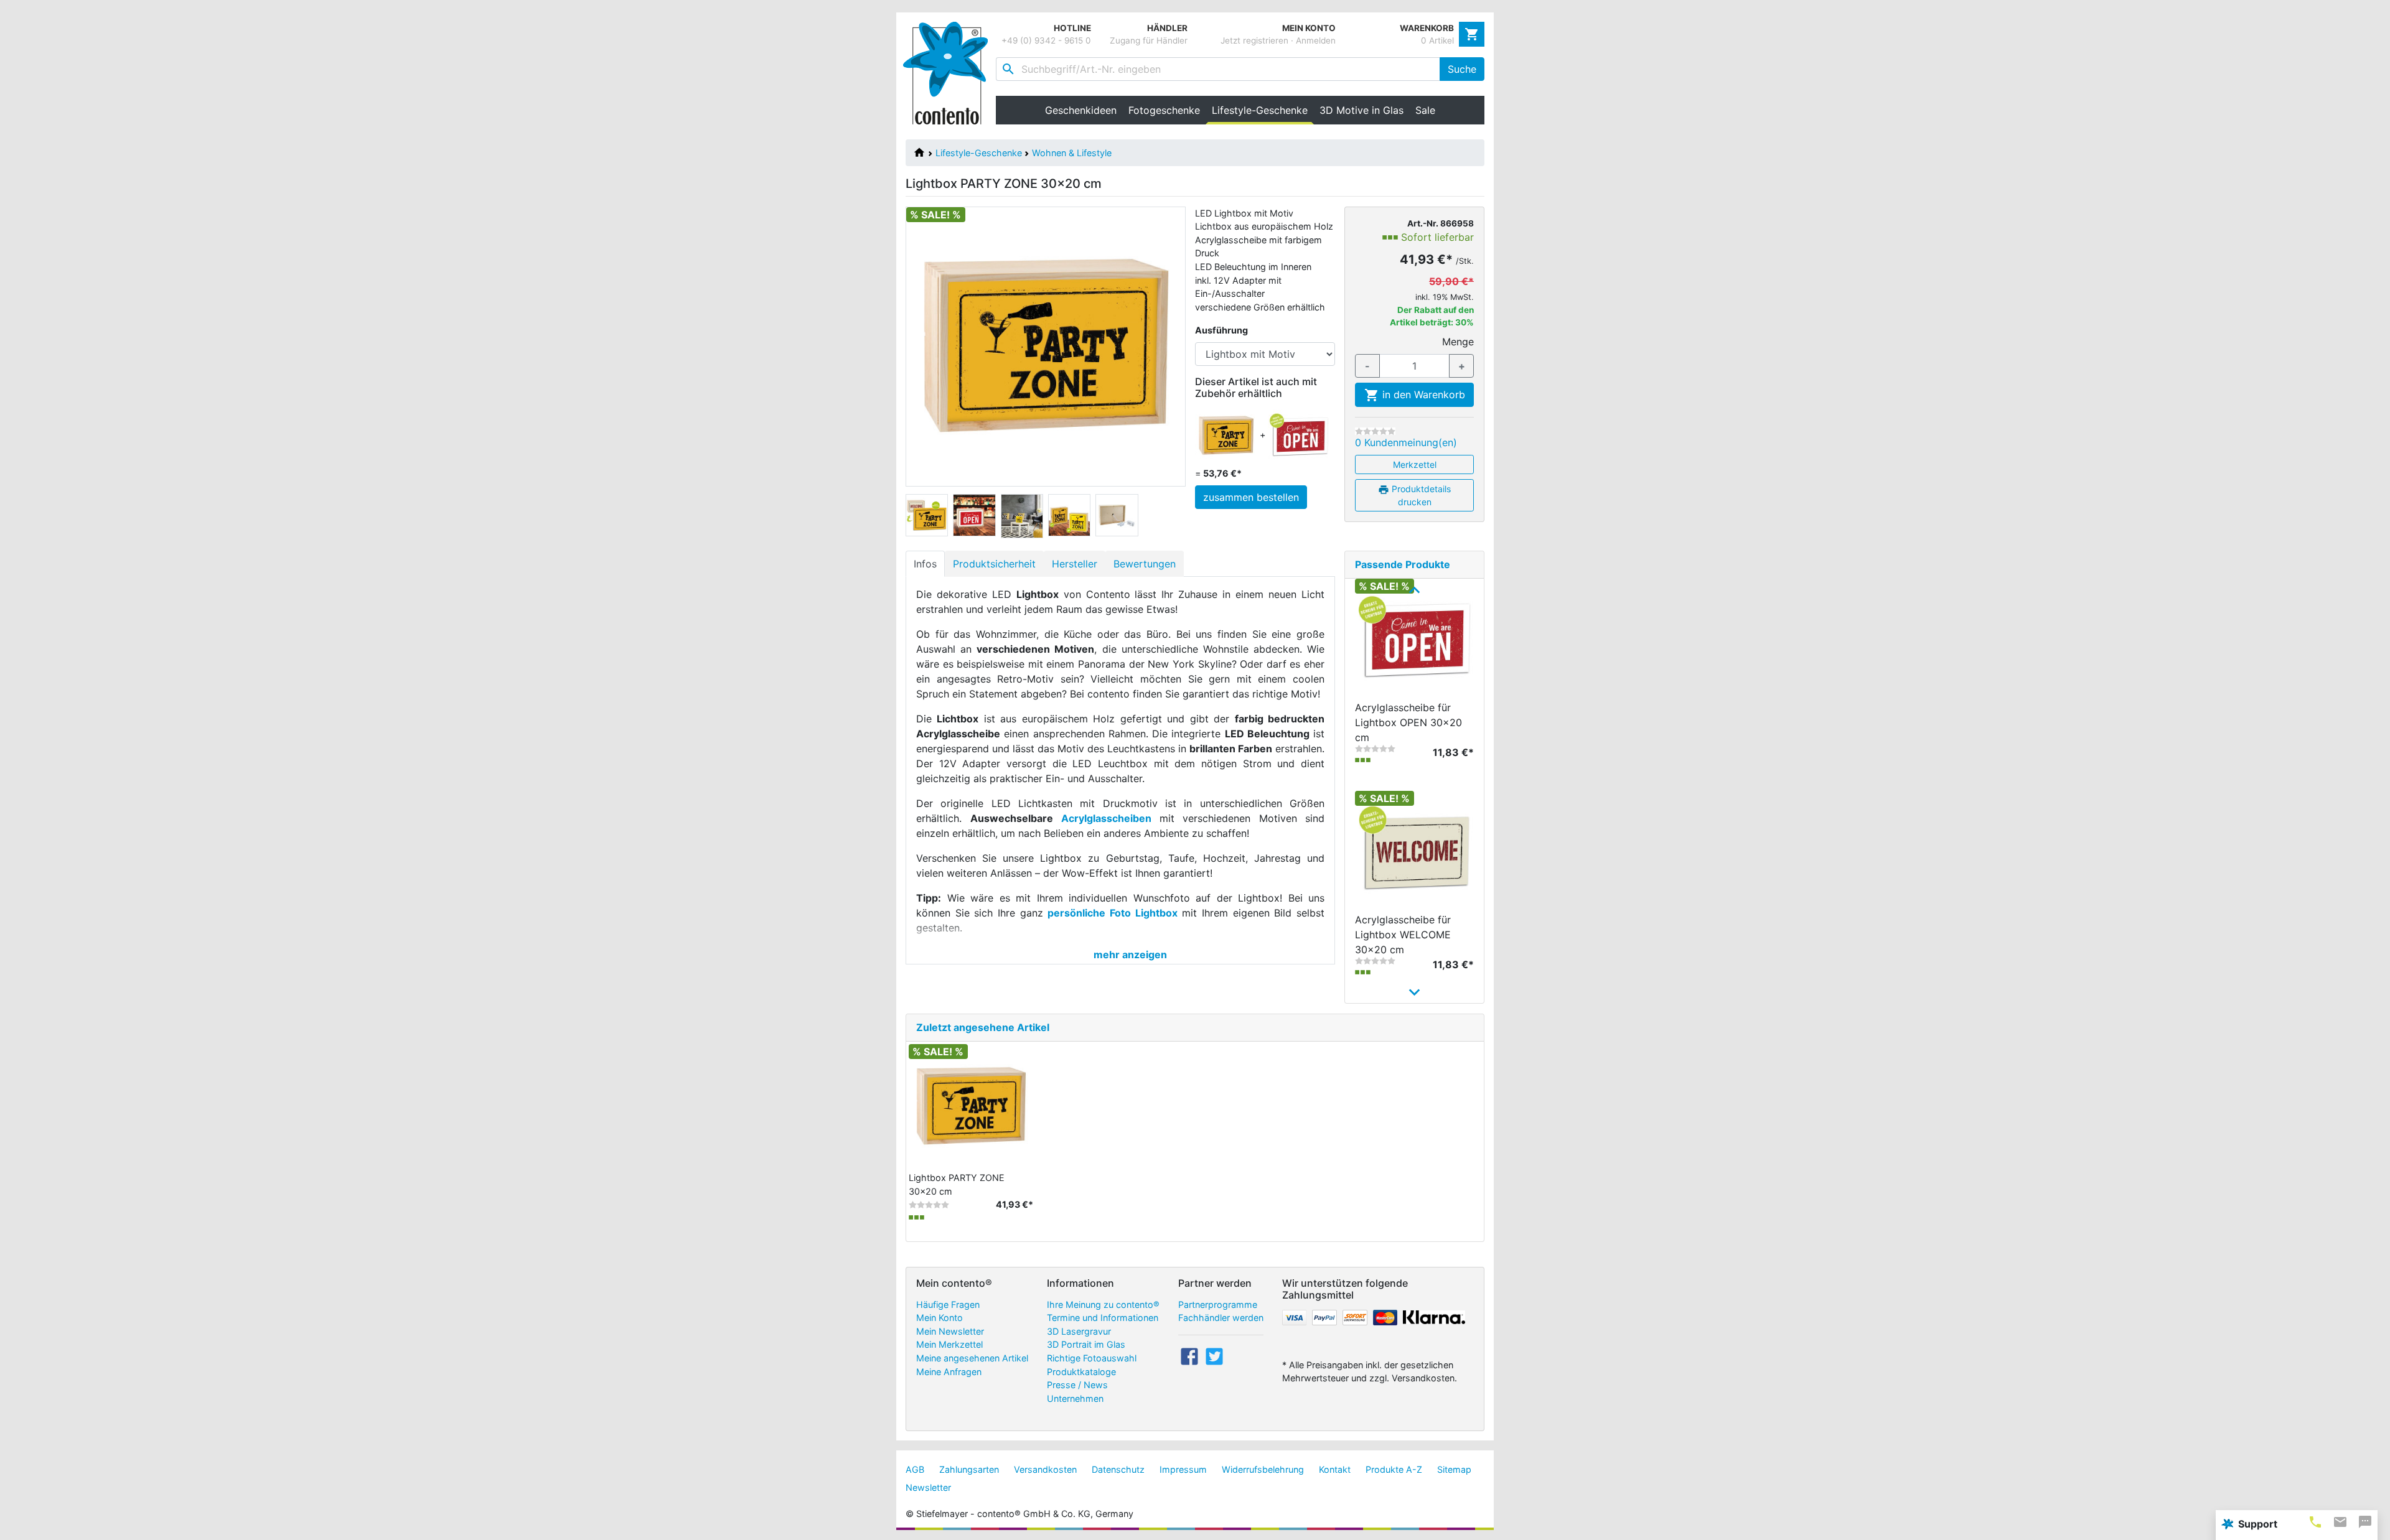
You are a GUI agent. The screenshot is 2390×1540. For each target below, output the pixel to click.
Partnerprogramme (1218, 1304)
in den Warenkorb (1422, 394)
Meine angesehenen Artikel (972, 1358)
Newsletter (928, 1487)
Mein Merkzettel (949, 1344)
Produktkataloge (1081, 1372)
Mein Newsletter (950, 1331)
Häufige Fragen (948, 1304)
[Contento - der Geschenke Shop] (949, 73)
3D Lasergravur (1079, 1331)
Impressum (1183, 1469)
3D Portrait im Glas (1086, 1344)
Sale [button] (1425, 110)
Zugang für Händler (1149, 40)
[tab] (2315, 1522)
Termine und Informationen (1103, 1318)
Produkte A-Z (1394, 1469)
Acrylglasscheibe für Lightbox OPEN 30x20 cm (1408, 722)
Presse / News (1077, 1385)
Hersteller (1075, 564)
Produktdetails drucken (1420, 495)
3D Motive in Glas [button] (1361, 110)
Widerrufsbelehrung (1263, 1469)
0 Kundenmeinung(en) (1406, 442)
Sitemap (1454, 1469)
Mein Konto (940, 1318)
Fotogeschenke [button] (1164, 110)
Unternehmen (1075, 1398)
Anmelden (1316, 40)
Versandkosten (1045, 1469)
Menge (1458, 342)
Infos (925, 564)
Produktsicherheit (994, 564)
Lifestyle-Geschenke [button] (1263, 110)
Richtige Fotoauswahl (1092, 1358)
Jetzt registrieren (1254, 40)
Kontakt (1335, 1469)
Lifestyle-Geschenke (979, 153)
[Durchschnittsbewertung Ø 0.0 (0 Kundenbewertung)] (1375, 431)
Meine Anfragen (949, 1372)
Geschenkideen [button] (1081, 110)
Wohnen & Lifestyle (1072, 153)
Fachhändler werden (1221, 1318)
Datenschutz (1118, 1469)
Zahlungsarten (969, 1469)
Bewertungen (1145, 564)
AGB (915, 1469)
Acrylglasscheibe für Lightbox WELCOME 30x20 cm (1403, 935)
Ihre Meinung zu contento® (1103, 1304)
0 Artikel (1437, 40)
